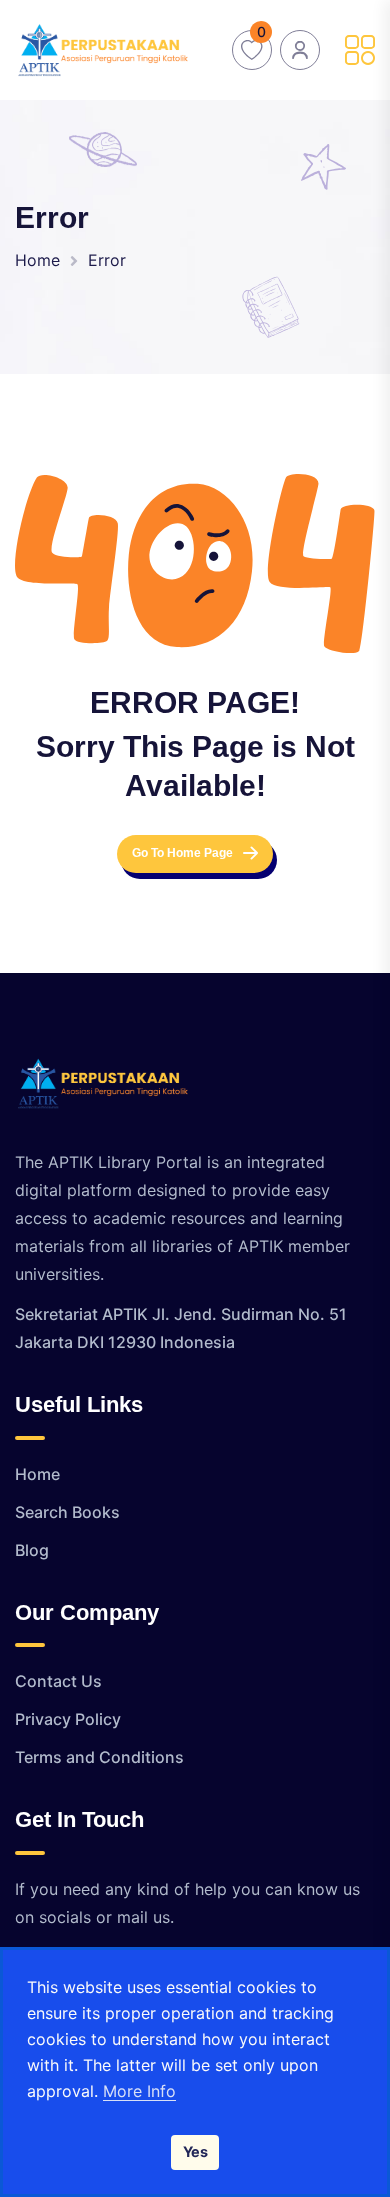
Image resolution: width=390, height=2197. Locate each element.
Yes (195, 2151)
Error (107, 260)
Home (37, 260)
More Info (139, 2091)
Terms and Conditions (99, 1757)
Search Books (67, 1512)
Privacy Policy (68, 1719)
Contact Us (58, 1681)
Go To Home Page (182, 853)
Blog (32, 1550)
